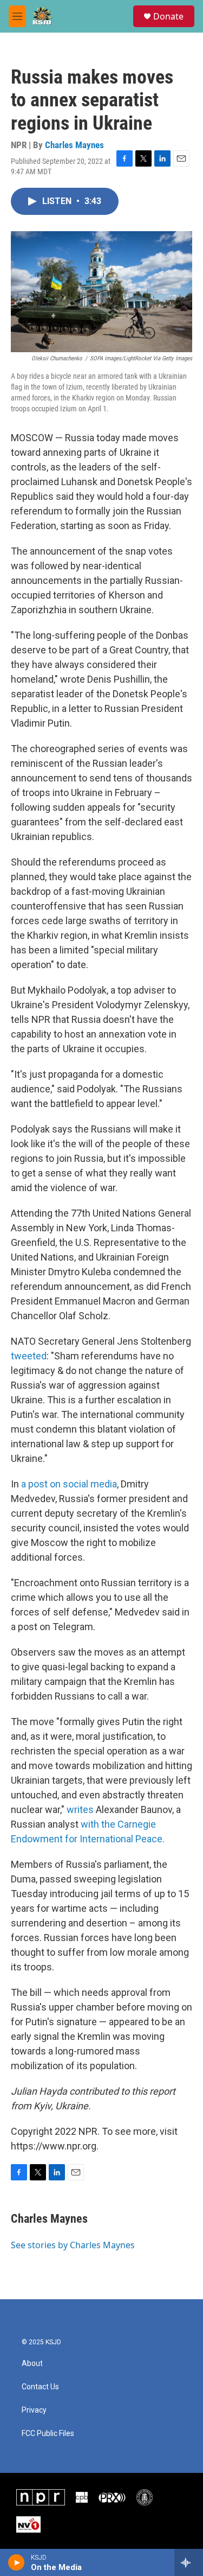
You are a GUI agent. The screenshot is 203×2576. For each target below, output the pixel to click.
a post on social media (69, 1484)
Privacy (34, 2410)
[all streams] (189, 2562)
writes (80, 1809)
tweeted (29, 1356)
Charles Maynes (74, 145)
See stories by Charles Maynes (73, 2245)
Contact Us (40, 2387)
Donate (168, 16)
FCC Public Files (48, 2434)
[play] (17, 2562)
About (32, 2364)
